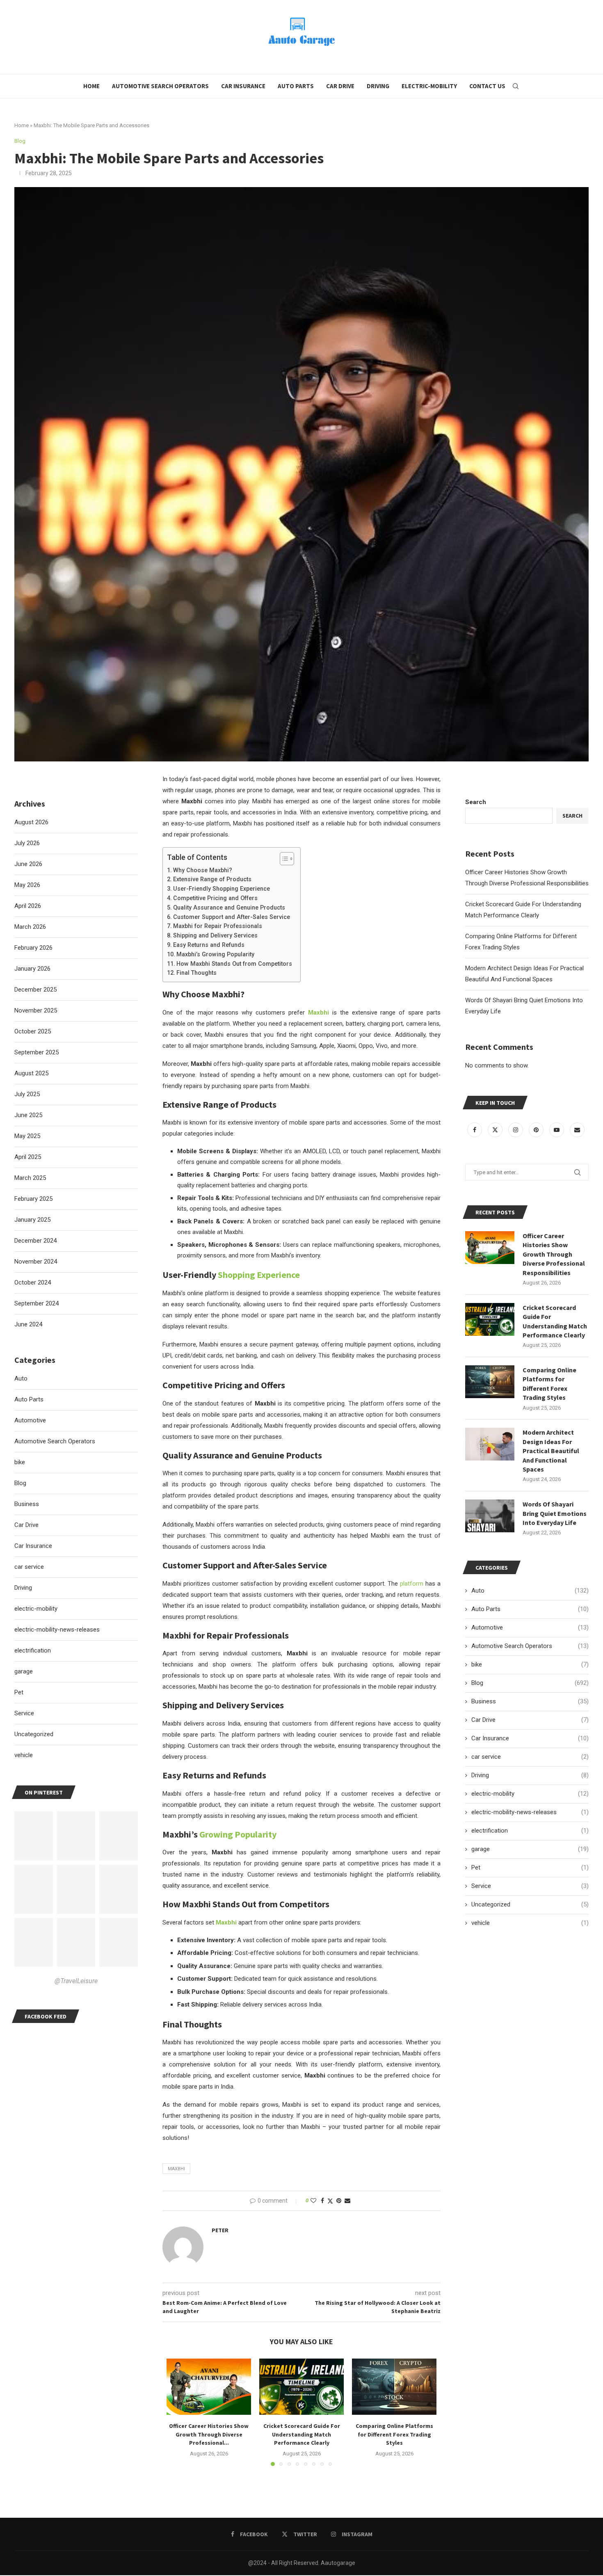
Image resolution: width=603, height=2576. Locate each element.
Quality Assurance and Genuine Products (229, 907)
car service (530, 1757)
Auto (530, 1591)
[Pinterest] (537, 1130)
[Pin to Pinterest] (339, 2201)
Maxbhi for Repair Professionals (218, 926)
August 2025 (31, 1073)
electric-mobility (530, 1794)
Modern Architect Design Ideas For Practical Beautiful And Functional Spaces (551, 1451)
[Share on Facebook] (322, 2201)
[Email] (577, 1130)
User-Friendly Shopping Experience (222, 889)
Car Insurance (243, 86)
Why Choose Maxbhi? (203, 870)
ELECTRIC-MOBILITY (429, 86)
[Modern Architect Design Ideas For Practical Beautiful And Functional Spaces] (490, 1444)
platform (411, 1584)
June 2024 (28, 1324)
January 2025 (32, 1220)
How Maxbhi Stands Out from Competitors (234, 964)
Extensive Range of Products (212, 879)
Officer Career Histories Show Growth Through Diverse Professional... (209, 2434)
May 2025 (27, 1136)
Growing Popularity (238, 1834)
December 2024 (35, 1241)
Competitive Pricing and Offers (215, 898)
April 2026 (28, 906)
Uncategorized (530, 1904)
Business (530, 1701)
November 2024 (36, 1262)
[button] (178, 2412)
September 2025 (37, 1052)
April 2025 (28, 1157)
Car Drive (340, 86)
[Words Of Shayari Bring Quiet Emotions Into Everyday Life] (490, 1516)
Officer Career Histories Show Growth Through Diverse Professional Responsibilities (554, 1254)
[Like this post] (313, 2201)
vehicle (530, 1923)
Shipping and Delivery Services (215, 935)
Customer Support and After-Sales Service (232, 917)
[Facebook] (475, 1130)
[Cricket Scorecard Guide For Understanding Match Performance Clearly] (301, 2387)
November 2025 (36, 1010)
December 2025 (35, 990)
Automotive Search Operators (160, 86)
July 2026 (27, 843)
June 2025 (28, 1115)
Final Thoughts (196, 973)
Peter (220, 2230)
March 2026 (30, 927)
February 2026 (33, 948)
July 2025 (27, 1094)
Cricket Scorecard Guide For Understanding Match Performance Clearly (302, 2434)
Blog (530, 1683)
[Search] (516, 86)
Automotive (530, 1627)
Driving (378, 86)
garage (530, 1849)
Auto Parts (296, 86)
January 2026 (32, 969)
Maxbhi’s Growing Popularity (215, 954)
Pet (530, 1867)
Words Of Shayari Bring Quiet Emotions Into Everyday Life (555, 1513)
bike (530, 1664)
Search (476, 802)
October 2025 (33, 1031)
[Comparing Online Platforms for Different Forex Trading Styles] (394, 2387)
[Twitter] (496, 1130)
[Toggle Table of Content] (283, 859)
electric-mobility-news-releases (530, 1812)
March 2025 (30, 1178)
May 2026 (27, 885)
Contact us (487, 86)
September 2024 (37, 1303)
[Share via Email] (347, 2201)
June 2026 (28, 864)
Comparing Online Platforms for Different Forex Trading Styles (394, 2434)
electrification (530, 1831)
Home (91, 86)
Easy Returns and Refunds (209, 945)
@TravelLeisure (76, 1981)
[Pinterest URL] (34, 1836)
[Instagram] (516, 1130)
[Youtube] (557, 1130)
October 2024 (33, 1282)
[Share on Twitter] (330, 2201)
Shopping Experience (259, 1275)
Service (530, 1886)
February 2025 (33, 1199)
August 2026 (31, 822)
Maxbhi (176, 2169)
